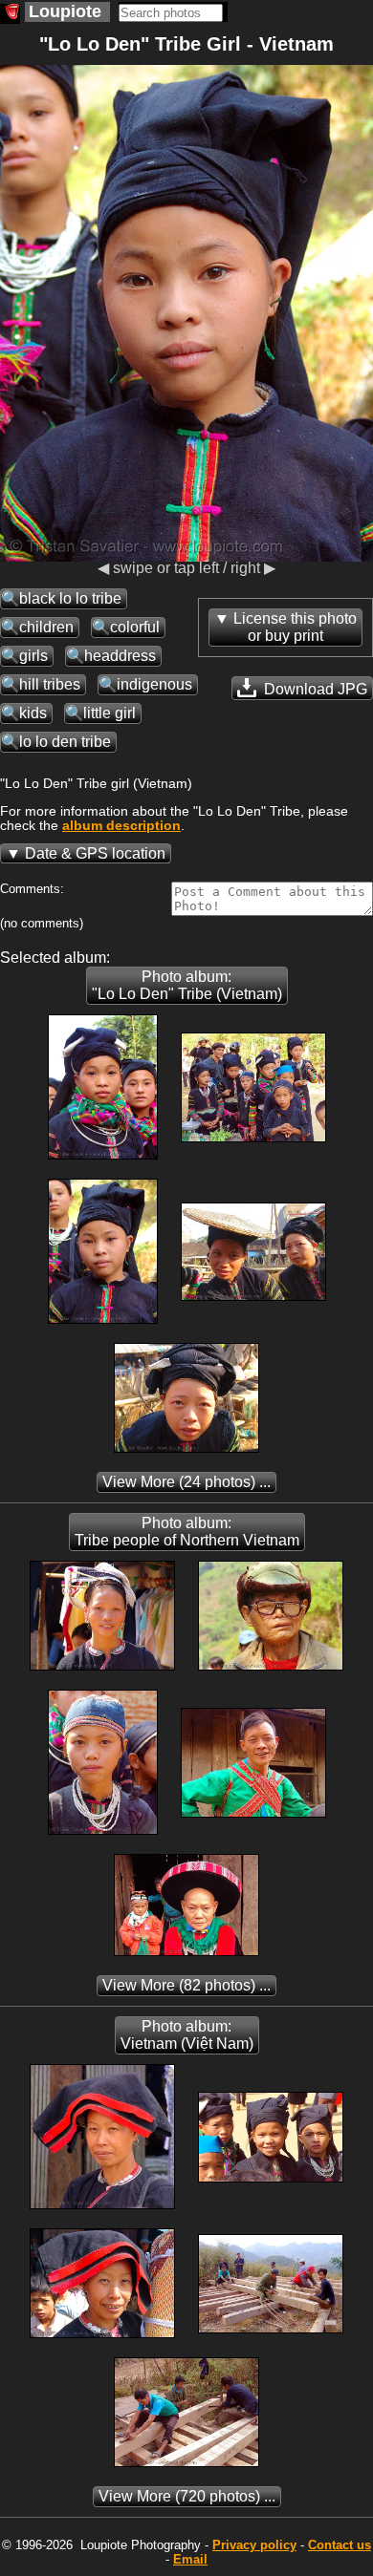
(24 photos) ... (186, 1482)
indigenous (154, 684)
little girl (110, 713)
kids (33, 713)
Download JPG (314, 689)
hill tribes (50, 684)
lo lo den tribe (65, 742)
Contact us (340, 2545)
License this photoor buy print (295, 627)
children (46, 627)
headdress (120, 656)
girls (33, 656)
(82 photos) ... (186, 1985)
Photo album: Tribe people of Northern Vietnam (187, 1532)
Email (190, 2559)
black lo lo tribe (70, 598)
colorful (135, 627)
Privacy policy (254, 2545)
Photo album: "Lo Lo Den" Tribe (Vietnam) (187, 985)
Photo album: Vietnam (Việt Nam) (187, 2035)
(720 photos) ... (187, 2496)
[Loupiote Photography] (10, 14)
